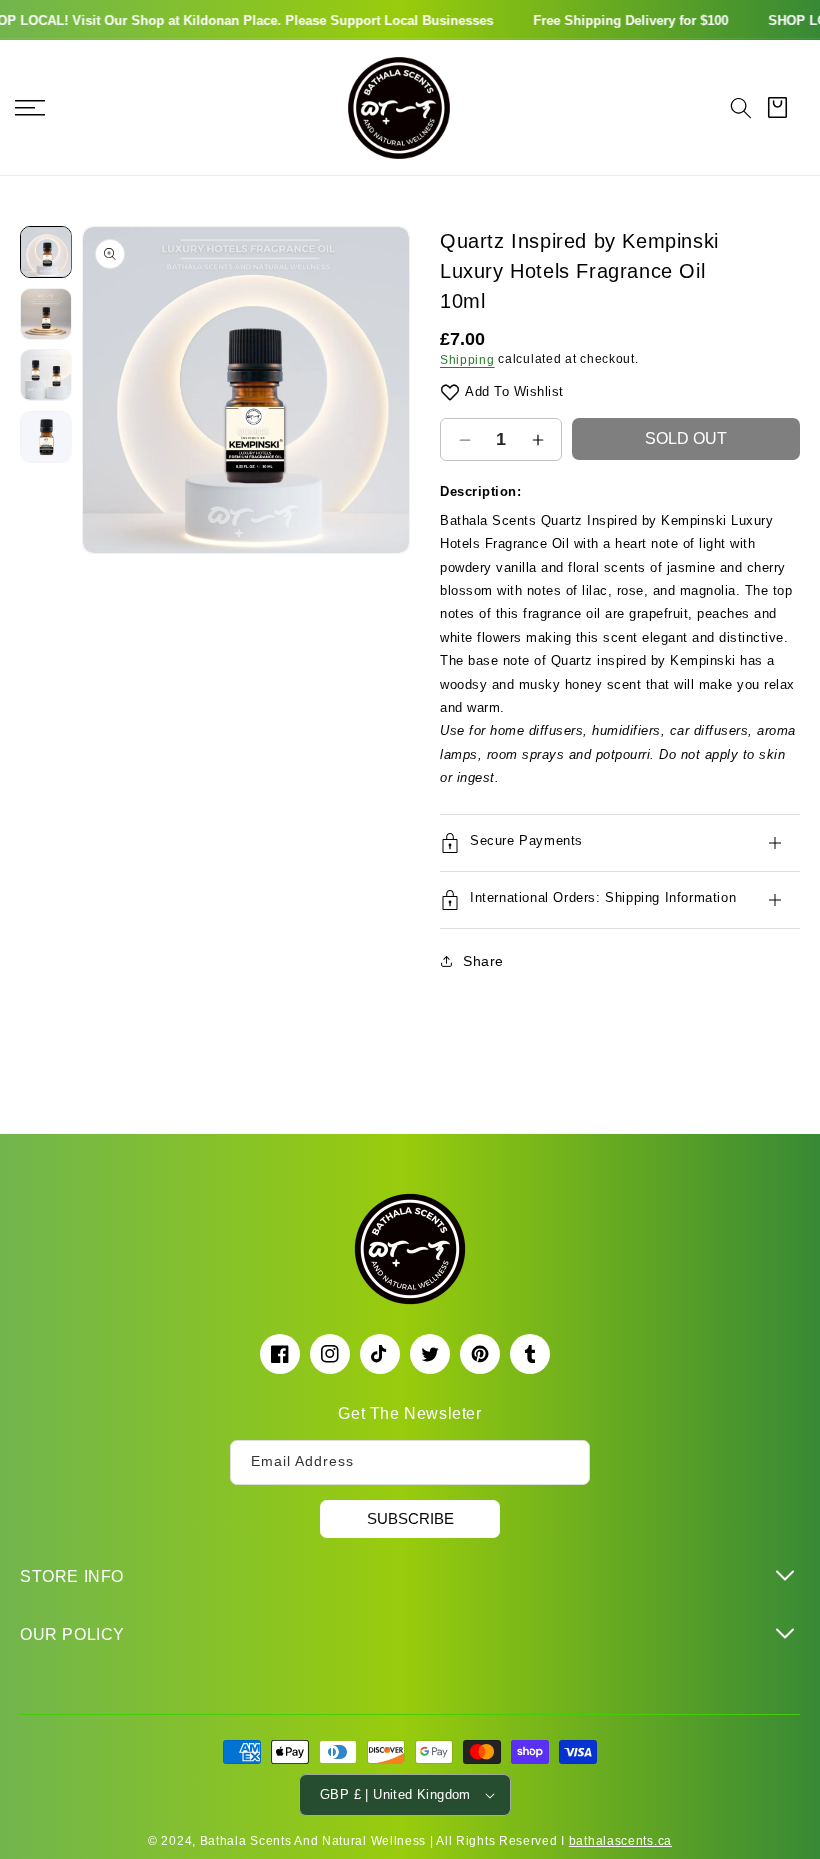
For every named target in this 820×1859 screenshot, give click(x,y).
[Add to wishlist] (450, 391)
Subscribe (410, 1518)
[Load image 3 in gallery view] (46, 375)
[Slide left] (107, 390)
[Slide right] (385, 390)
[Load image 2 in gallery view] (46, 314)
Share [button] (483, 961)
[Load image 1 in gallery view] (46, 252)
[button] (741, 108)
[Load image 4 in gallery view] (46, 437)
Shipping (467, 360)
